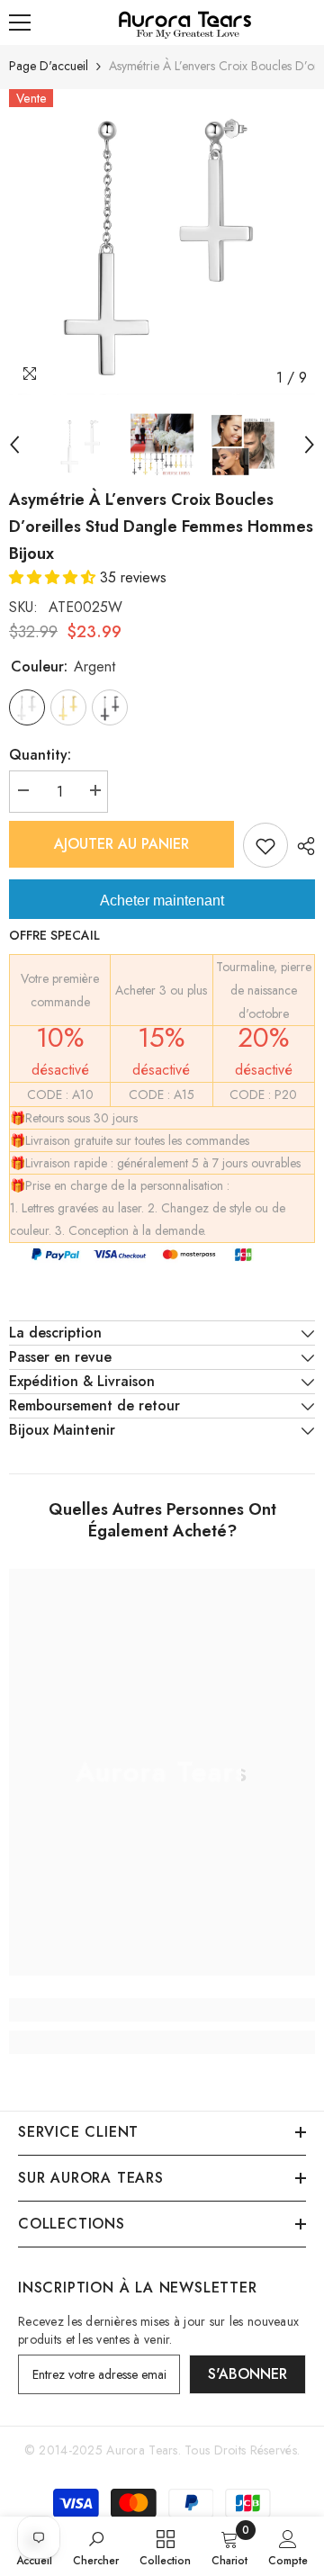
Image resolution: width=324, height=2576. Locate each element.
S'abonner (247, 2374)
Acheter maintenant (162, 901)
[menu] (20, 23)
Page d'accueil (49, 66)
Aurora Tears (142, 2450)
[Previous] (14, 445)
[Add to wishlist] (265, 845)
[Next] (310, 445)
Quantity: (40, 755)
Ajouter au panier (121, 844)
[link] (162, 2010)
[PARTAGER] (301, 846)
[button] (54, 577)
